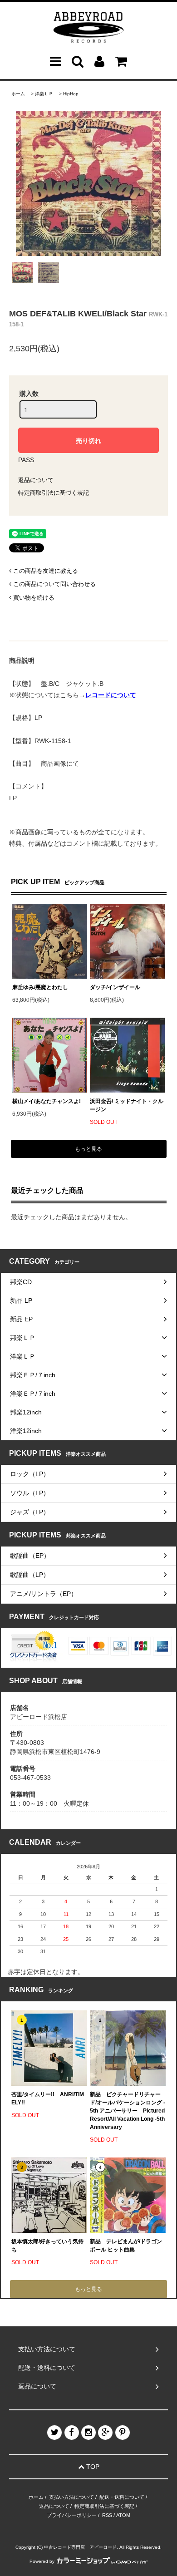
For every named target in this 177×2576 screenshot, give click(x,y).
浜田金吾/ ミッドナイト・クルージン (127, 1105)
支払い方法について (71, 2497)
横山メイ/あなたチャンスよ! (47, 1101)
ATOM (123, 2515)
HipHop (71, 94)
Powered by (42, 2561)
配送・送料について (122, 2497)
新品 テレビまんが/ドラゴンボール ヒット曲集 (126, 2246)
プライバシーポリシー (72, 2515)
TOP (92, 2467)
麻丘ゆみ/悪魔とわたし (40, 987)
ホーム (18, 94)
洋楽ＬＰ (44, 94)
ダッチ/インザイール (115, 987)
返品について (36, 480)
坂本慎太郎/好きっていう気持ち (47, 2246)
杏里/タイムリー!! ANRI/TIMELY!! (48, 2098)
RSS (107, 2515)
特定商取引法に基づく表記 (54, 493)
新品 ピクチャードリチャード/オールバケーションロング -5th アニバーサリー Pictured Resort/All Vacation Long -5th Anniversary (128, 2111)
